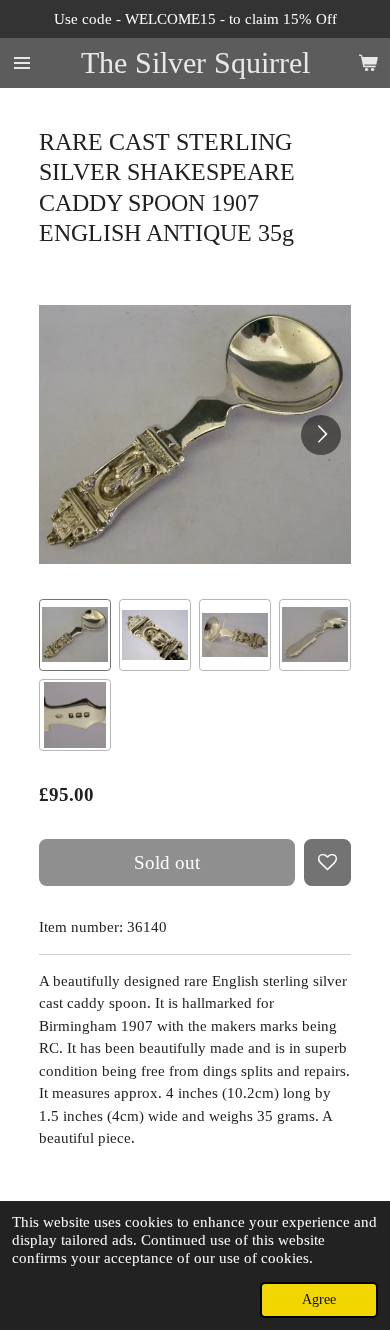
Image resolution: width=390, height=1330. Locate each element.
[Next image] (321, 435)
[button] (75, 635)
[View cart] (368, 63)
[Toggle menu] (22, 63)
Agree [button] (319, 1299)
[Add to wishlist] (327, 862)
